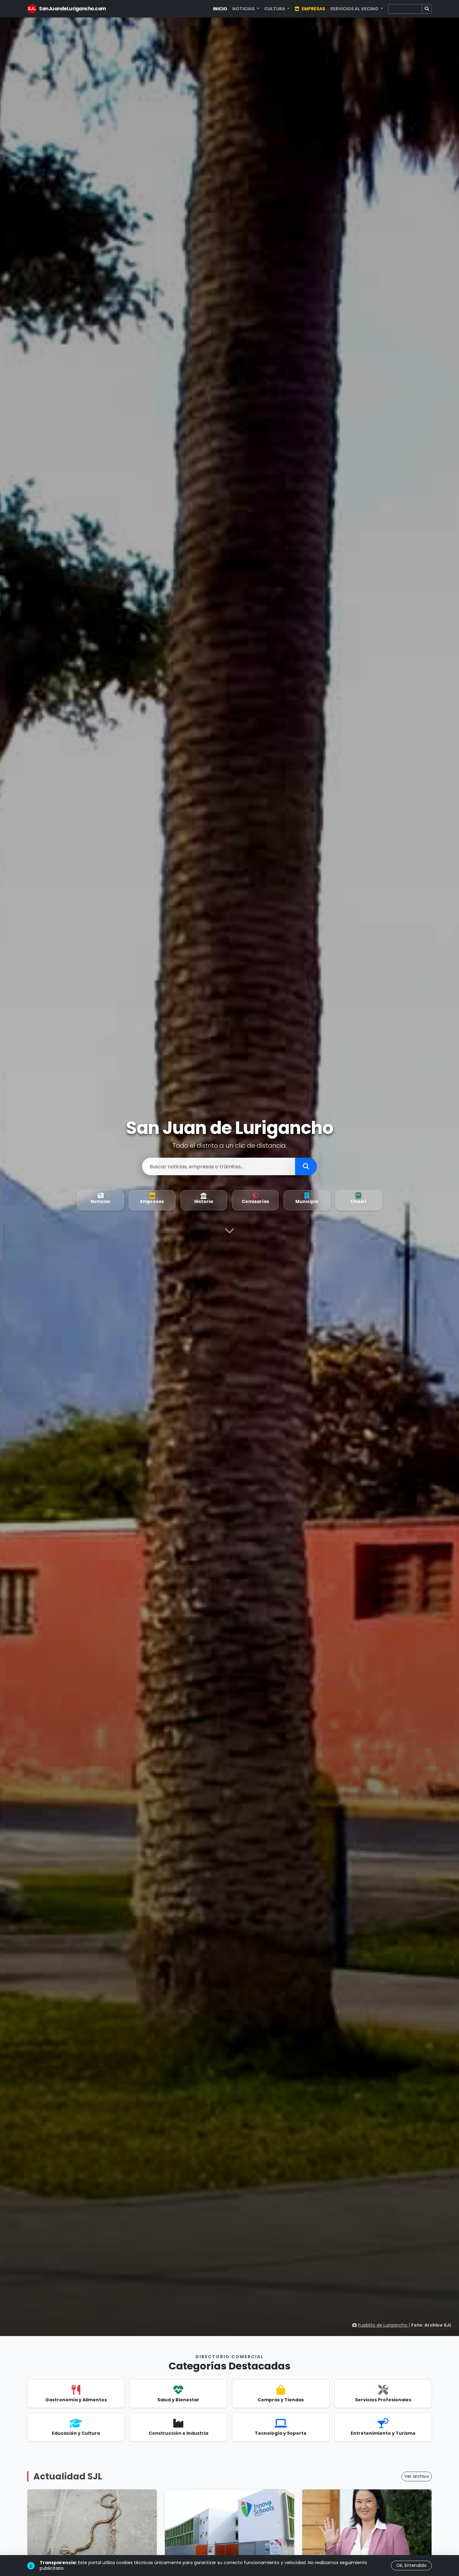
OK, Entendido (411, 2565)
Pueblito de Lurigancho (383, 2325)
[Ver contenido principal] (230, 1232)
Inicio (220, 9)
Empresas (313, 9)
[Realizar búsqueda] (306, 1166)
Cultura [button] (275, 9)
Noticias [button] (244, 9)
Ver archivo (417, 2476)
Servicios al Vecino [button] (355, 9)
